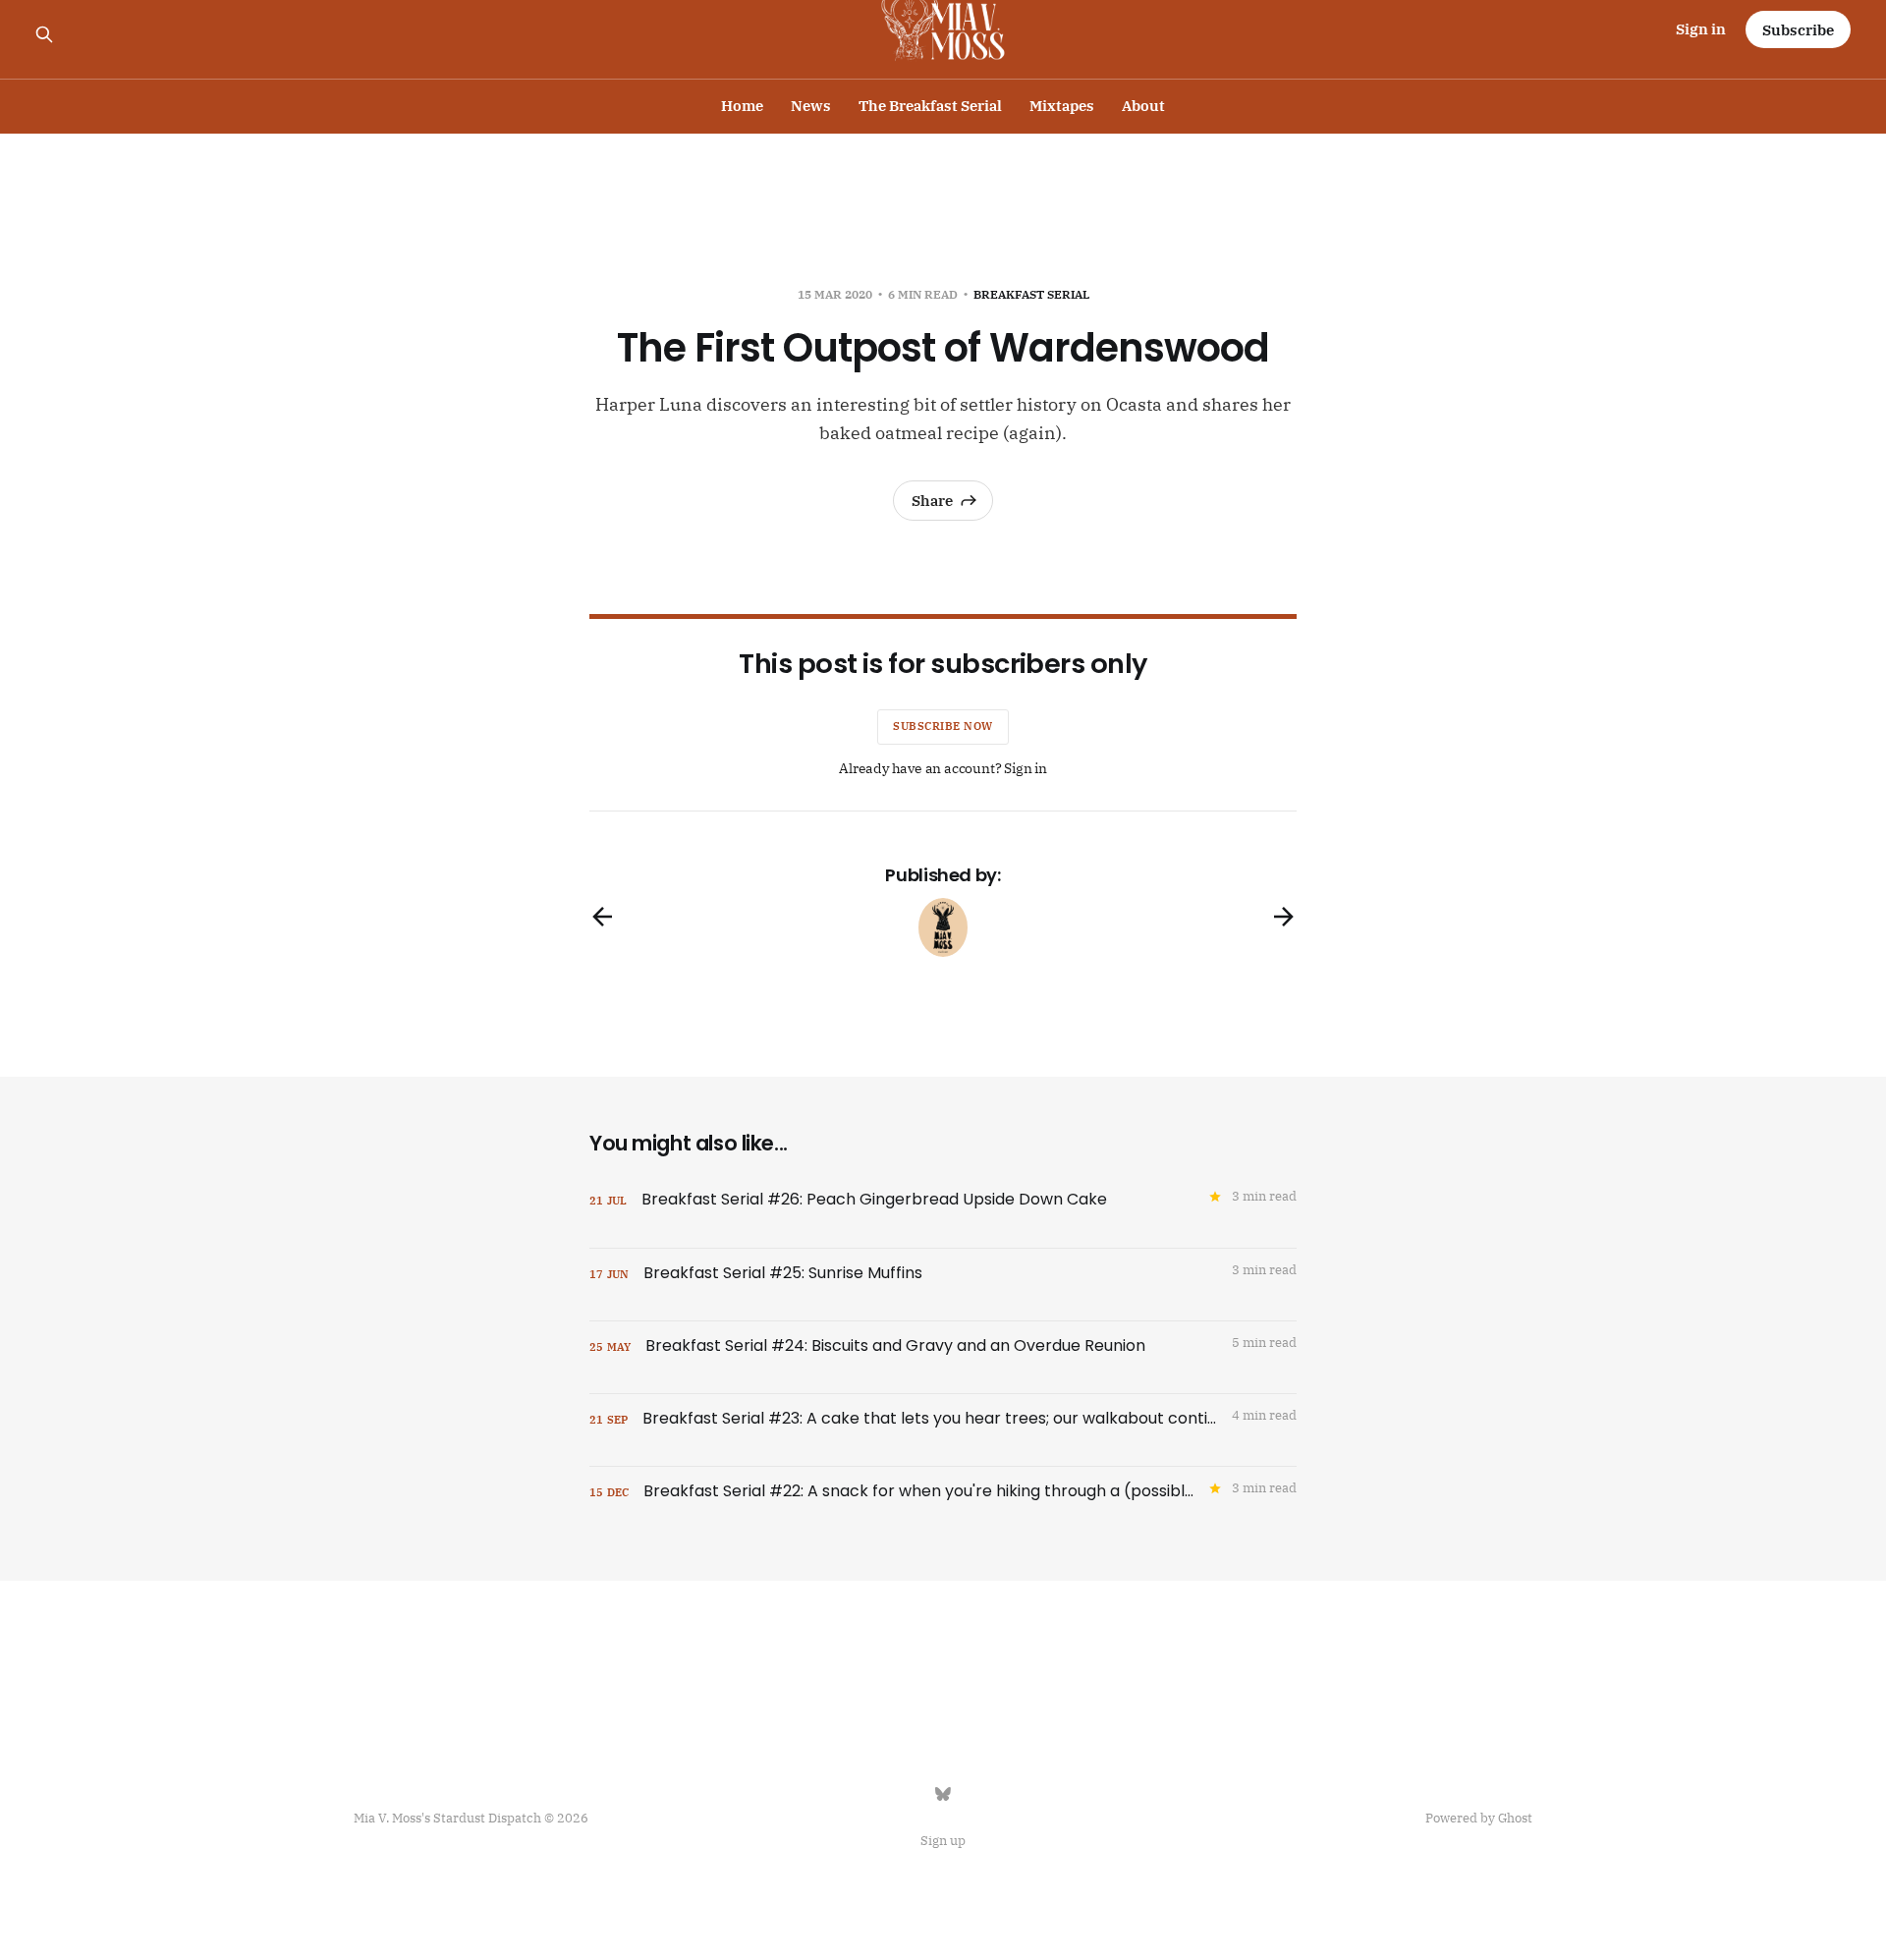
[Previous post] (602, 917)
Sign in (1701, 29)
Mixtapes (1062, 106)
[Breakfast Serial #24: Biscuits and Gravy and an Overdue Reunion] (943, 1357)
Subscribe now (943, 726)
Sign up (943, 1841)
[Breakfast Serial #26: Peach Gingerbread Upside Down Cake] (943, 1211)
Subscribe (1798, 30)
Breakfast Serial (1031, 294)
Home (742, 106)
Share (932, 501)
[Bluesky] (943, 1794)
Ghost (1515, 1818)
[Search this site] (44, 34)
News (811, 106)
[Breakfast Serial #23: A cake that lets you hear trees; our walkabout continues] (943, 1430)
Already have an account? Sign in (943, 768)
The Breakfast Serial (930, 106)
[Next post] (1284, 917)
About (1143, 106)
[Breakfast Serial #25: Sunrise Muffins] (943, 1285)
